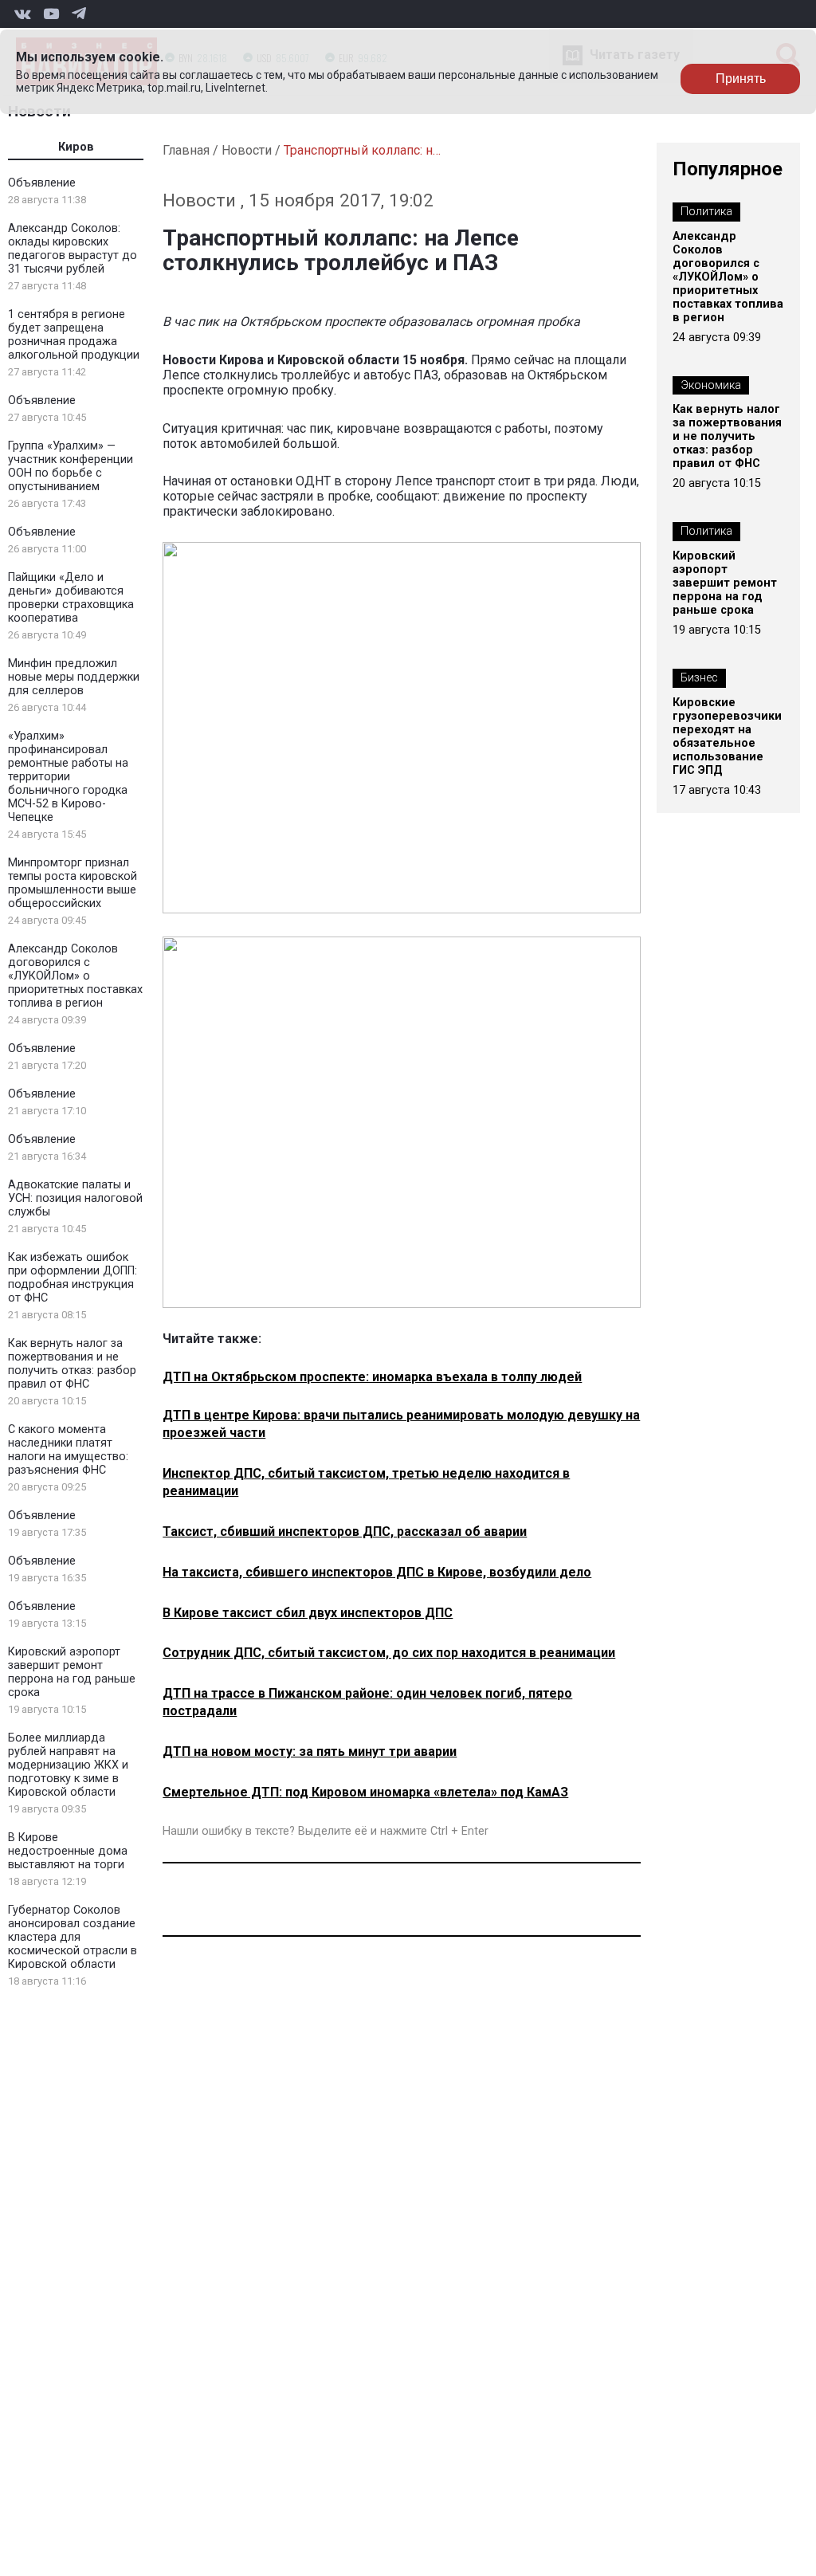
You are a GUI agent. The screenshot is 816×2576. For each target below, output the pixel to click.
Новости (247, 150)
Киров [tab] (76, 147)
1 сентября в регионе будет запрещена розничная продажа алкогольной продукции (74, 335)
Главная (186, 150)
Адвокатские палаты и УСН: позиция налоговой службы (75, 1198)
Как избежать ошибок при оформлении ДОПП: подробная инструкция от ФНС (73, 1278)
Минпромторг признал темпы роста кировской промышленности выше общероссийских (73, 883)
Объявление (42, 183)
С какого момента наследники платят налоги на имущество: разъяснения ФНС (68, 1450)
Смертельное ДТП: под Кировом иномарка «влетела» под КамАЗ (365, 1792)
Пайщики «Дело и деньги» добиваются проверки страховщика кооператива (71, 598)
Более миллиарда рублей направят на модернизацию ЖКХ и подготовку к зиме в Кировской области (68, 1765)
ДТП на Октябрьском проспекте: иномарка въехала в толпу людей (372, 1377)
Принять (741, 79)
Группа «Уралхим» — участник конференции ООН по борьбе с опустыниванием (71, 466)
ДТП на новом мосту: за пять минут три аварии (310, 1751)
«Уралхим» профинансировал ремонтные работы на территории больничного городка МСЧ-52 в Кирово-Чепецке (68, 777)
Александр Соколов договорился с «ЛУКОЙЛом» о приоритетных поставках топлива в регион (75, 976)
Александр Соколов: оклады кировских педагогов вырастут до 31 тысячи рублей (73, 249)
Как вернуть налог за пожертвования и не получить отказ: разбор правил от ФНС (72, 1364)
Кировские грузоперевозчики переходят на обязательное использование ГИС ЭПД (727, 736)
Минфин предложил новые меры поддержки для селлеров (74, 677)
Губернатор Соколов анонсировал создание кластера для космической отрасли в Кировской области (73, 1937)
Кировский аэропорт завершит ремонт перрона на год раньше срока (72, 1672)
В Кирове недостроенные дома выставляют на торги (68, 1851)
